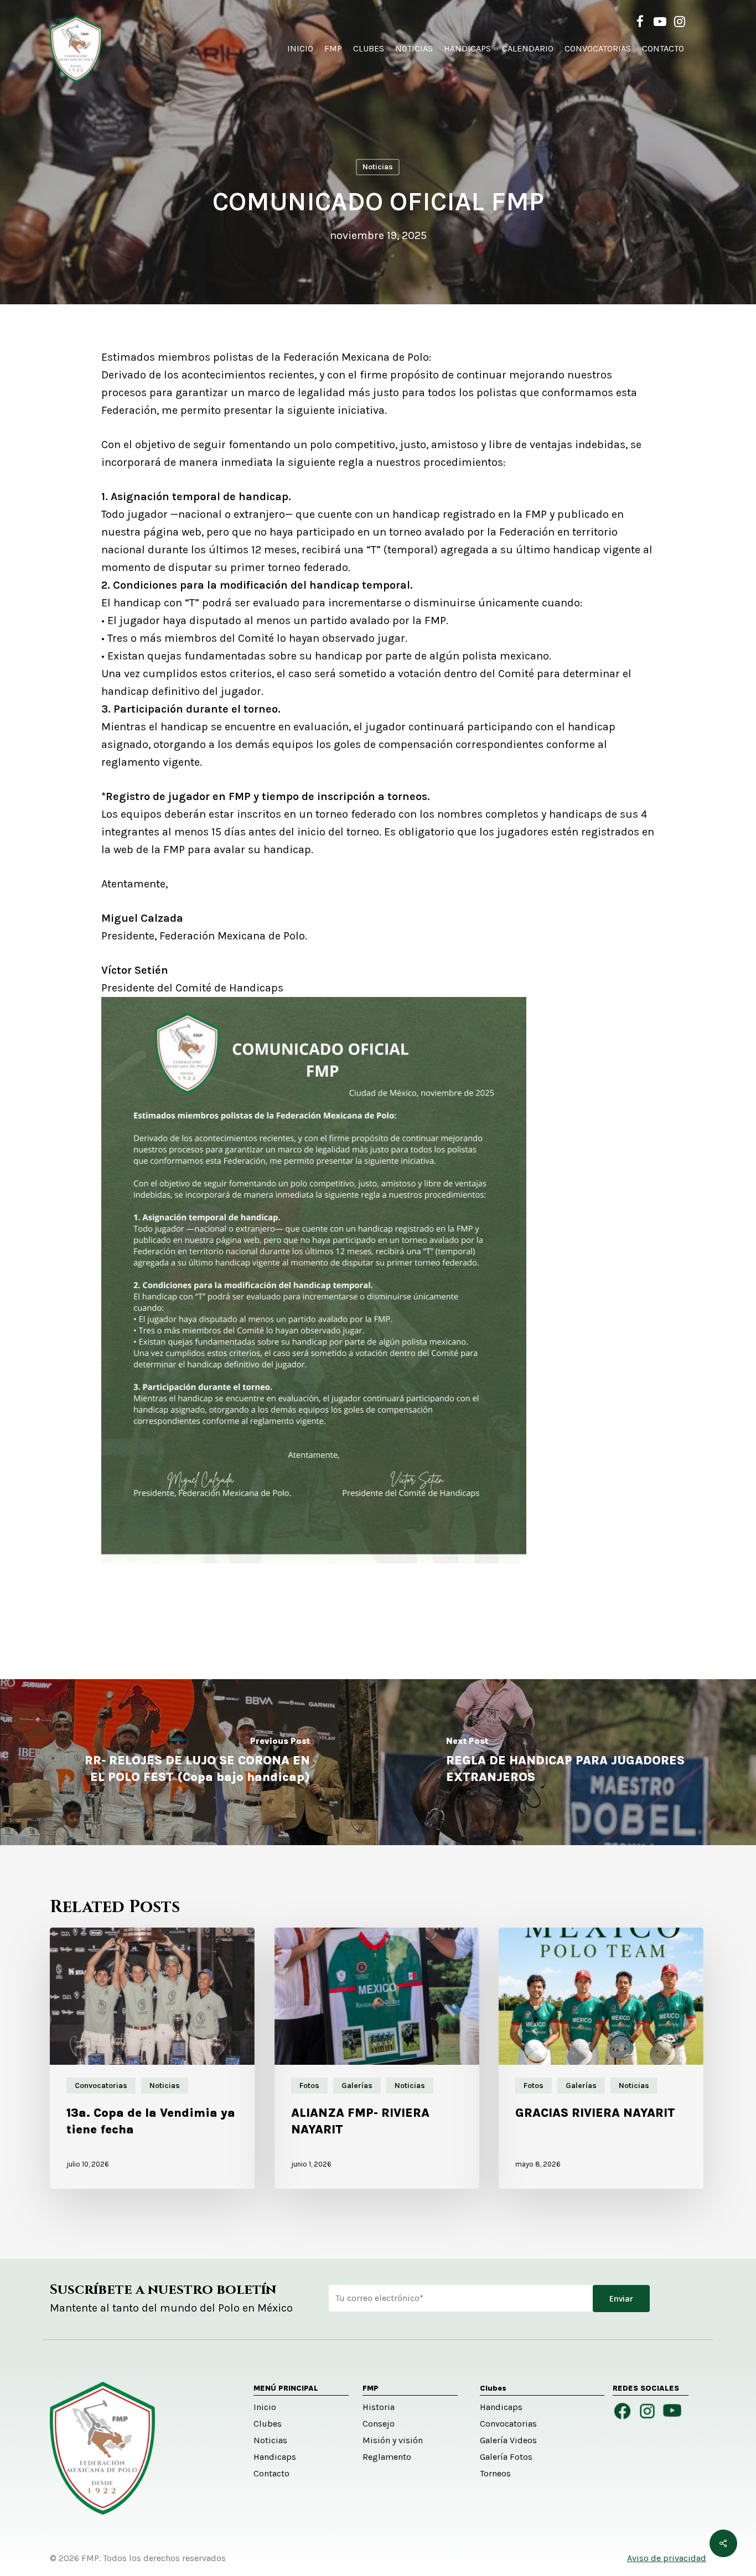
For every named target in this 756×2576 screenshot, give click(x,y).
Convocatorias (101, 2086)
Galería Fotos (506, 2457)
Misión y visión (393, 2440)
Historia (379, 2407)
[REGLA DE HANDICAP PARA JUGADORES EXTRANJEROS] (567, 1762)
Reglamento (387, 2457)
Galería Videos (508, 2440)
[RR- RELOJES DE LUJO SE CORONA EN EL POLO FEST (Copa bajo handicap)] (189, 1762)
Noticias (378, 167)
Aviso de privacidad (667, 2558)
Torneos (495, 2473)
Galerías (357, 2086)
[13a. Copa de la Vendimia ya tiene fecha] (152, 2058)
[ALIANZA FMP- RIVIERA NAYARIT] (377, 2058)
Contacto (271, 2473)
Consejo (379, 2424)
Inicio (265, 2407)
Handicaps (275, 2457)
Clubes (268, 2424)
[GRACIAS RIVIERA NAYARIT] (601, 2058)
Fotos (309, 2086)
